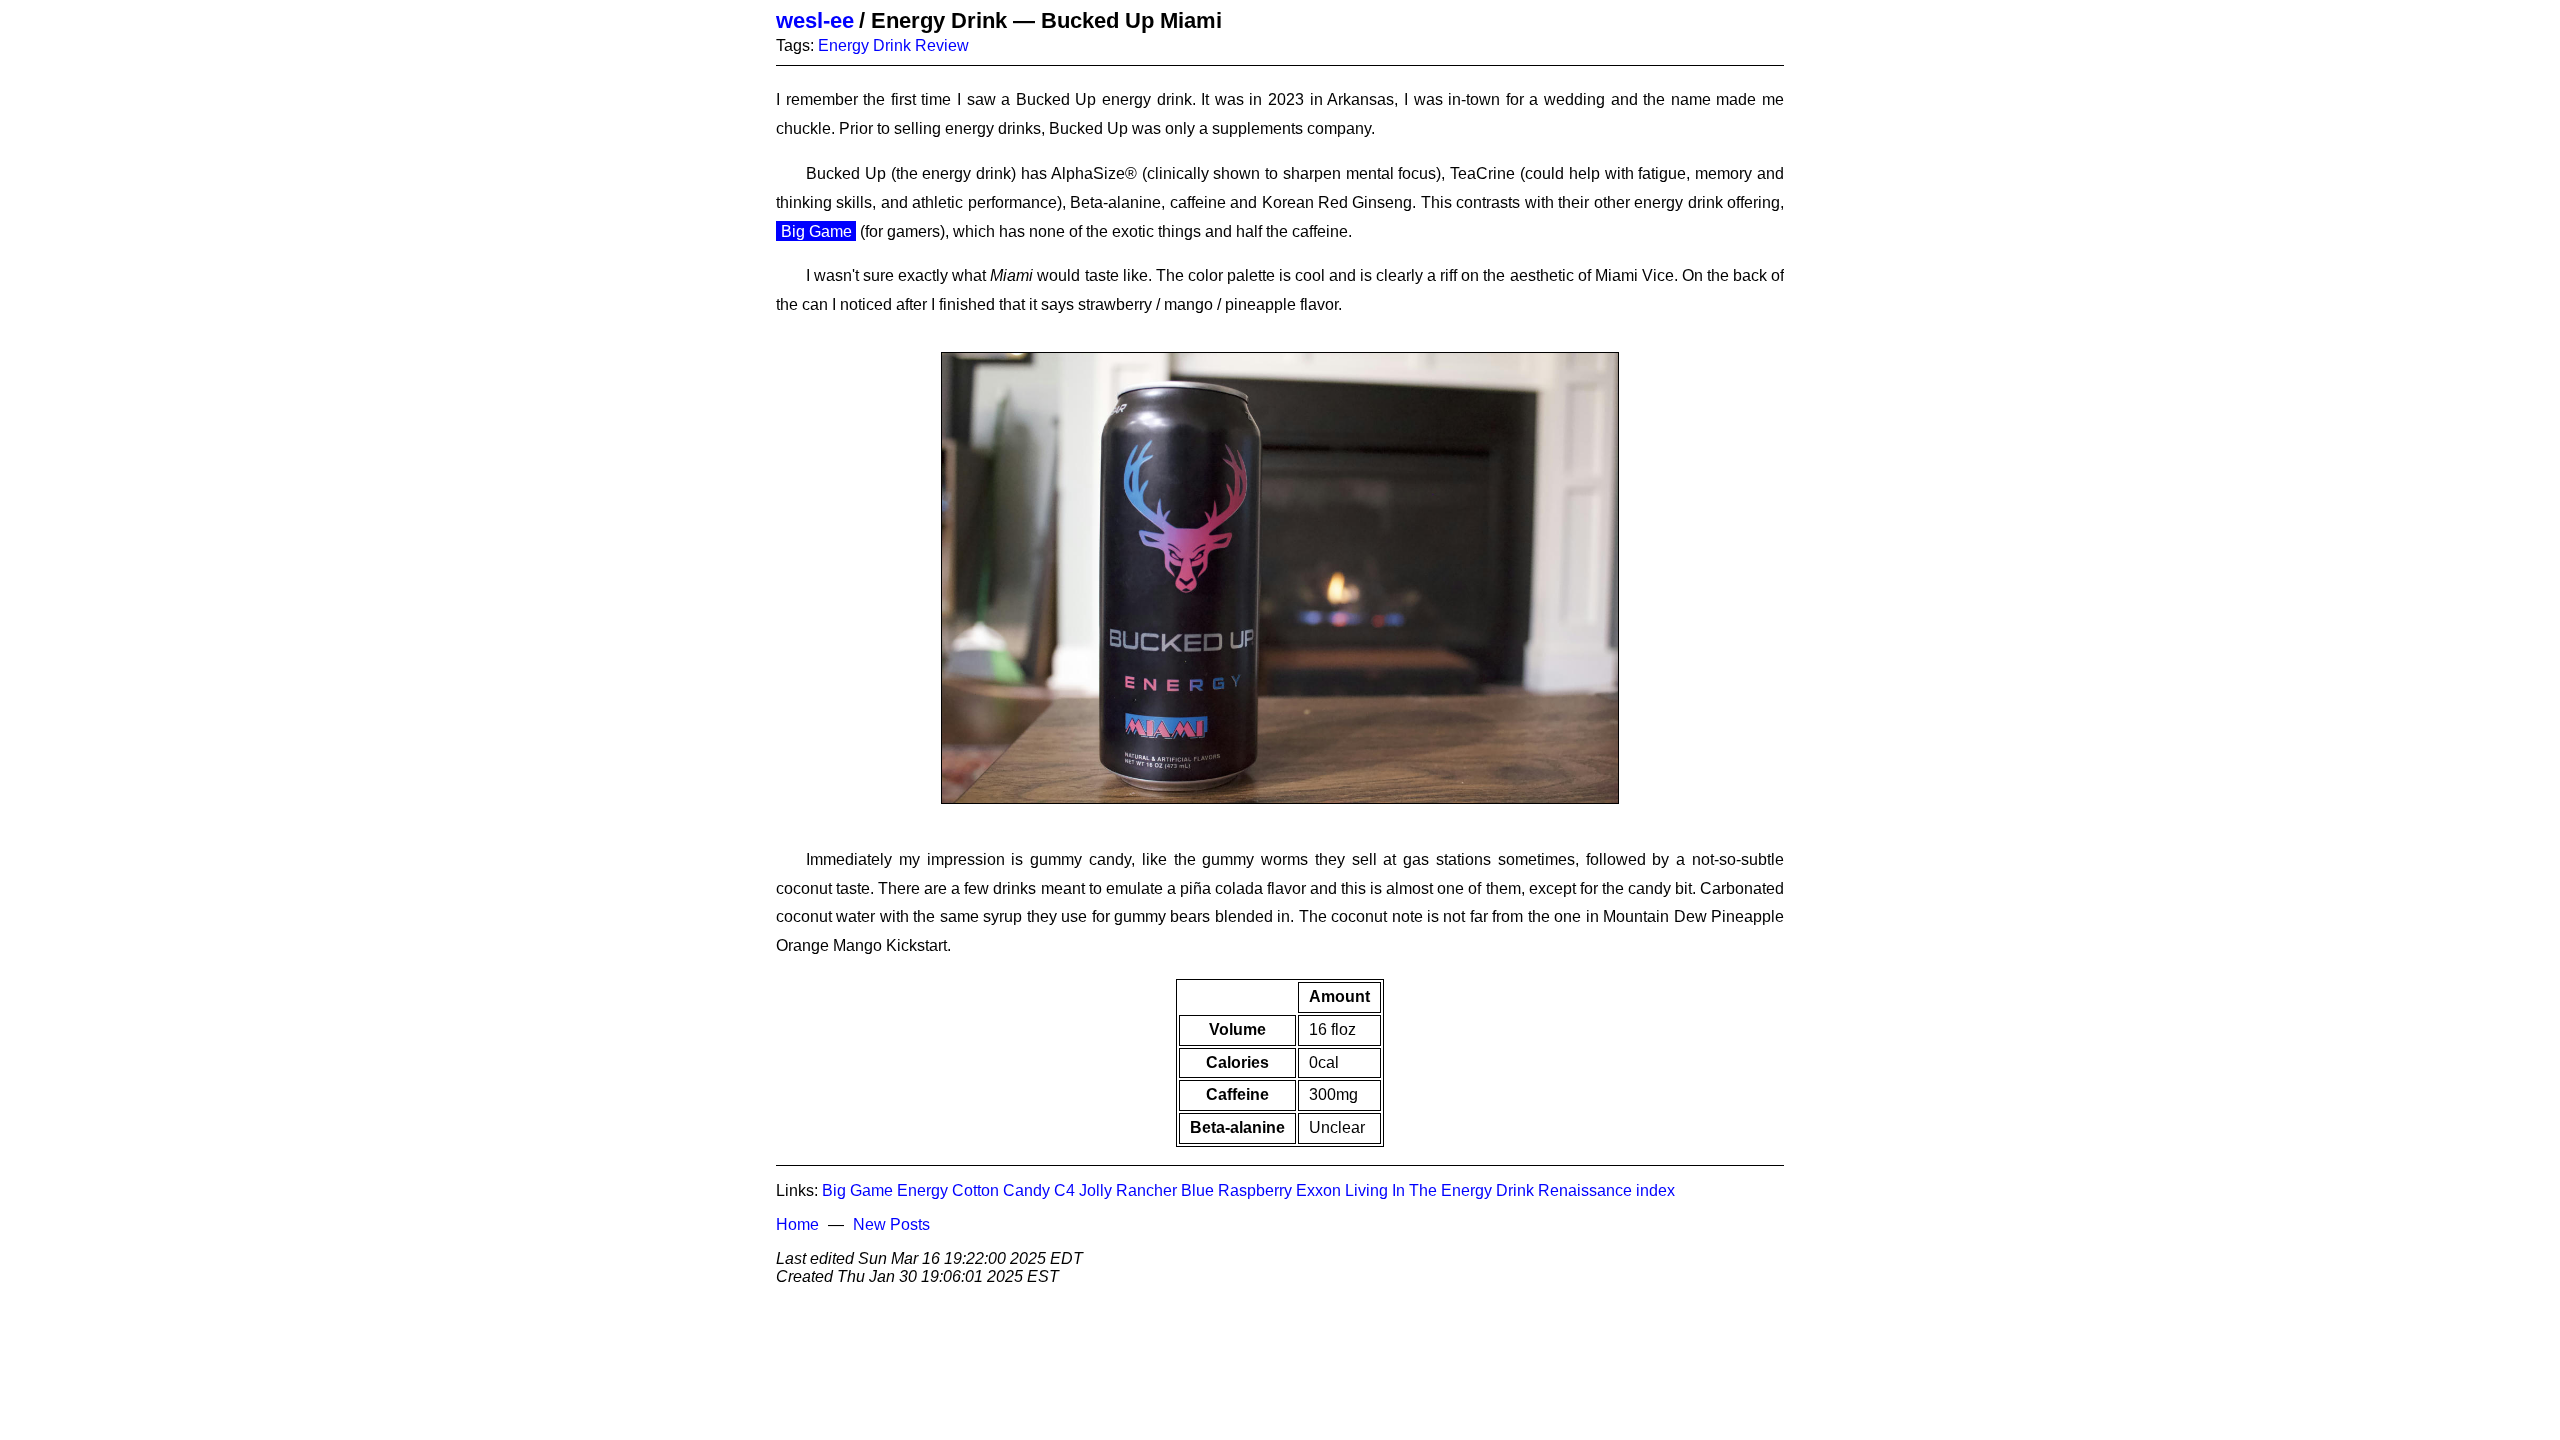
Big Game (816, 231)
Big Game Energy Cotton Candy (936, 1190)
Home (797, 1224)
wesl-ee (815, 20)
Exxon (1318, 1190)
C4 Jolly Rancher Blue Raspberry (1173, 1190)
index (1655, 1190)
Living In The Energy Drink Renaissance (1488, 1190)
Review (942, 45)
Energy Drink (864, 45)
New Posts (891, 1224)
